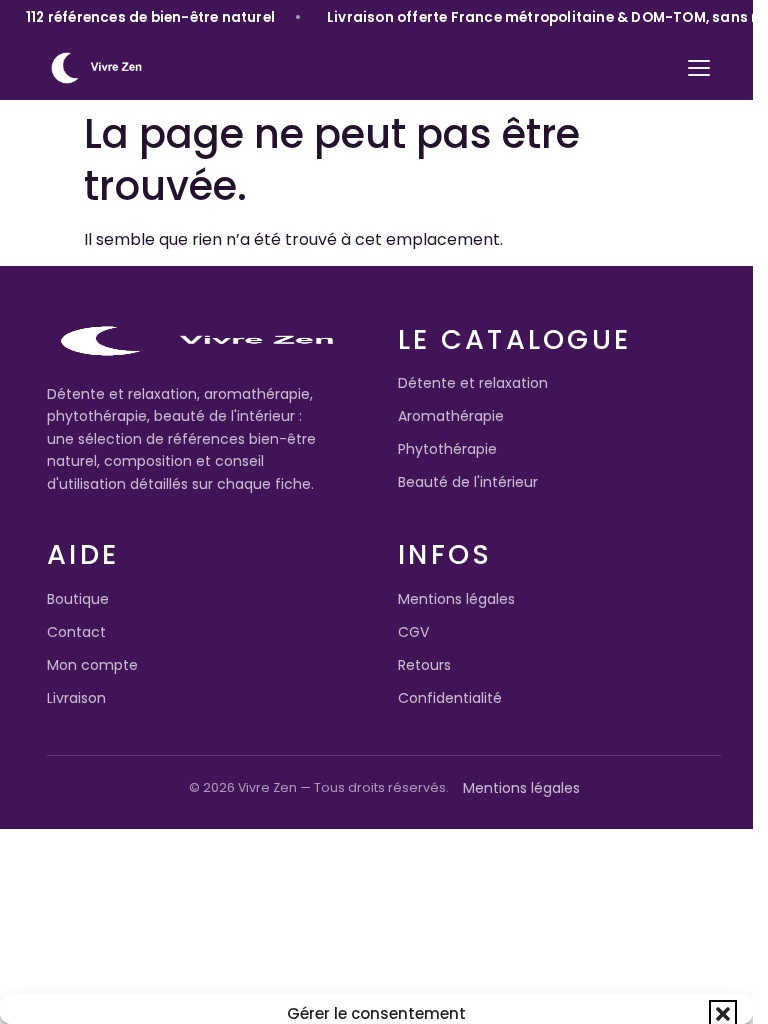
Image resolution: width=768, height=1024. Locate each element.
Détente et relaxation (473, 383)
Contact (76, 632)
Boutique (78, 599)
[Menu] (699, 68)
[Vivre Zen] (96, 68)
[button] (723, 1014)
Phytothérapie (447, 449)
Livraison (76, 698)
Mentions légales (456, 599)
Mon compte (92, 665)
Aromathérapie (451, 416)
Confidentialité (450, 698)
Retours (424, 665)
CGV (413, 632)
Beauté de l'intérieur (468, 482)
